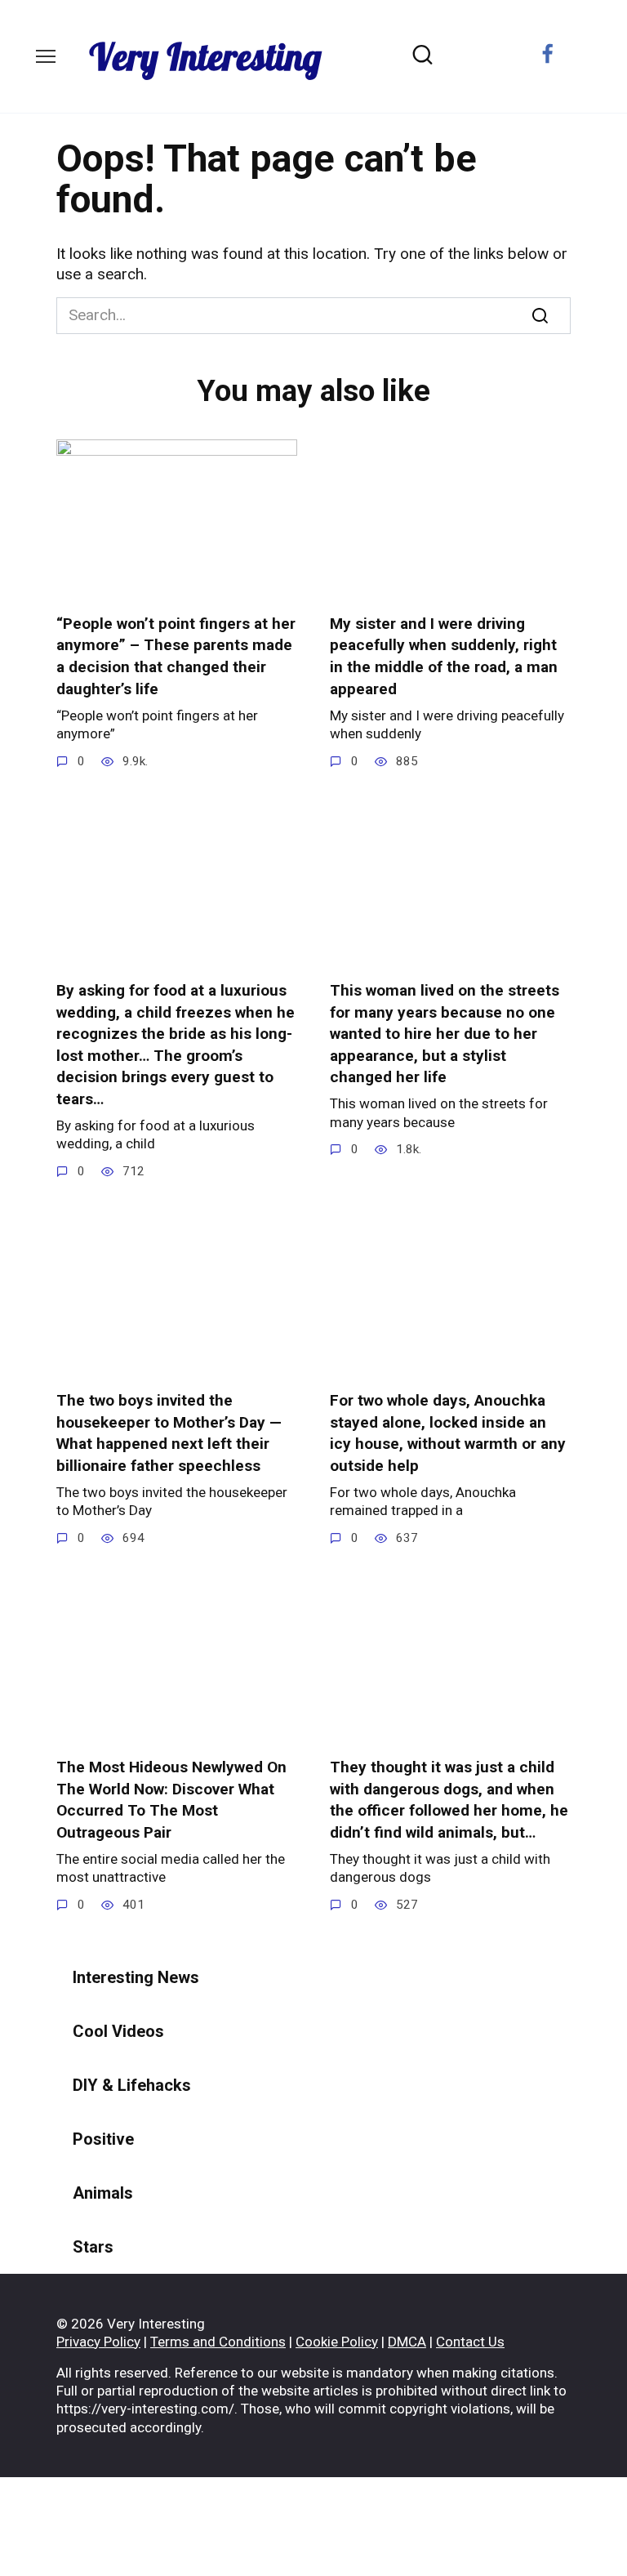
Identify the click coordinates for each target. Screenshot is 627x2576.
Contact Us (470, 2342)
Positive (103, 2139)
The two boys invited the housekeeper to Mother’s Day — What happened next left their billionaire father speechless (169, 1433)
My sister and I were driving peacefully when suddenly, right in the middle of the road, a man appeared (444, 656)
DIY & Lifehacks (132, 2085)
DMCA (407, 2342)
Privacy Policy (98, 2342)
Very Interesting (205, 56)
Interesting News (136, 1977)
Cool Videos (118, 2031)
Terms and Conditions (218, 2342)
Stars (93, 2247)
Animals (103, 2193)
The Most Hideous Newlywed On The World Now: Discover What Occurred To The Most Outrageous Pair (171, 1800)
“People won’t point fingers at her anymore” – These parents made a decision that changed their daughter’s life (176, 656)
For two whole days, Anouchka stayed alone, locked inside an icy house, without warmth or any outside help (448, 1433)
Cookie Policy (337, 2342)
